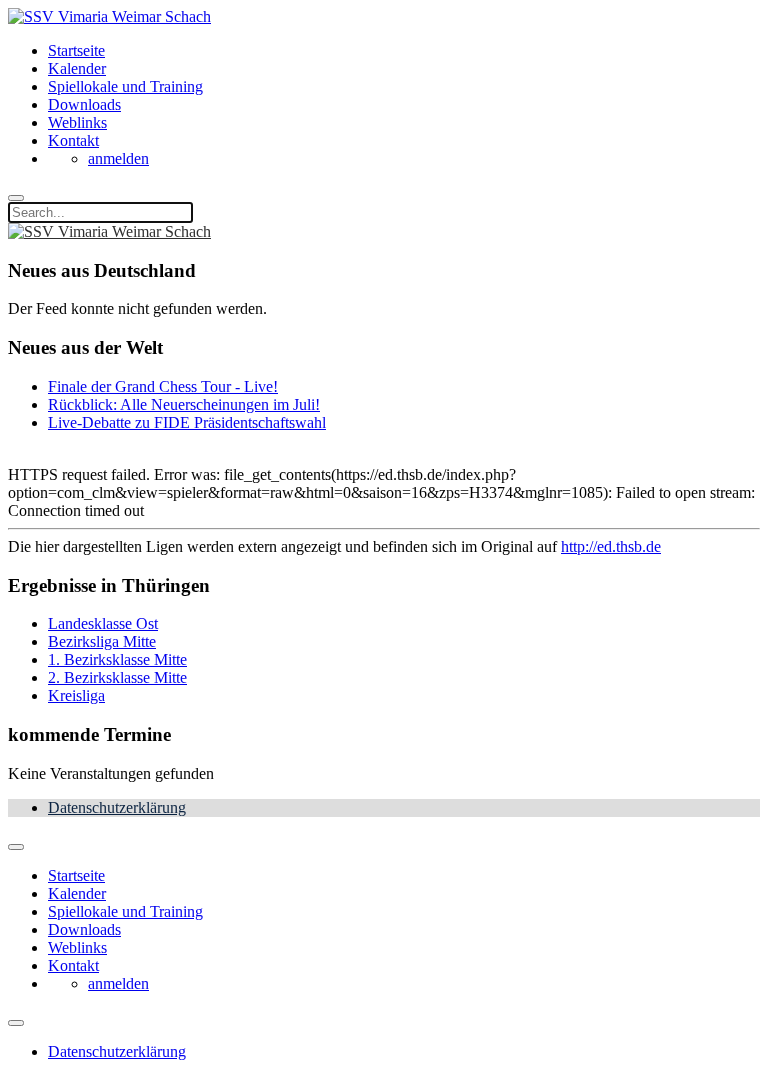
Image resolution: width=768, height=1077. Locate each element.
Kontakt (73, 140)
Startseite (76, 50)
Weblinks (77, 122)
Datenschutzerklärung (117, 807)
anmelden (118, 158)
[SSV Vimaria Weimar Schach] (109, 16)
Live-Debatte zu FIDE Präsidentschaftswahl (187, 422)
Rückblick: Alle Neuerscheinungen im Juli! (184, 404)
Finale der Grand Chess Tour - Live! (163, 386)
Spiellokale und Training (125, 86)
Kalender (77, 68)
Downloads (84, 104)
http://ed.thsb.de (611, 546)
